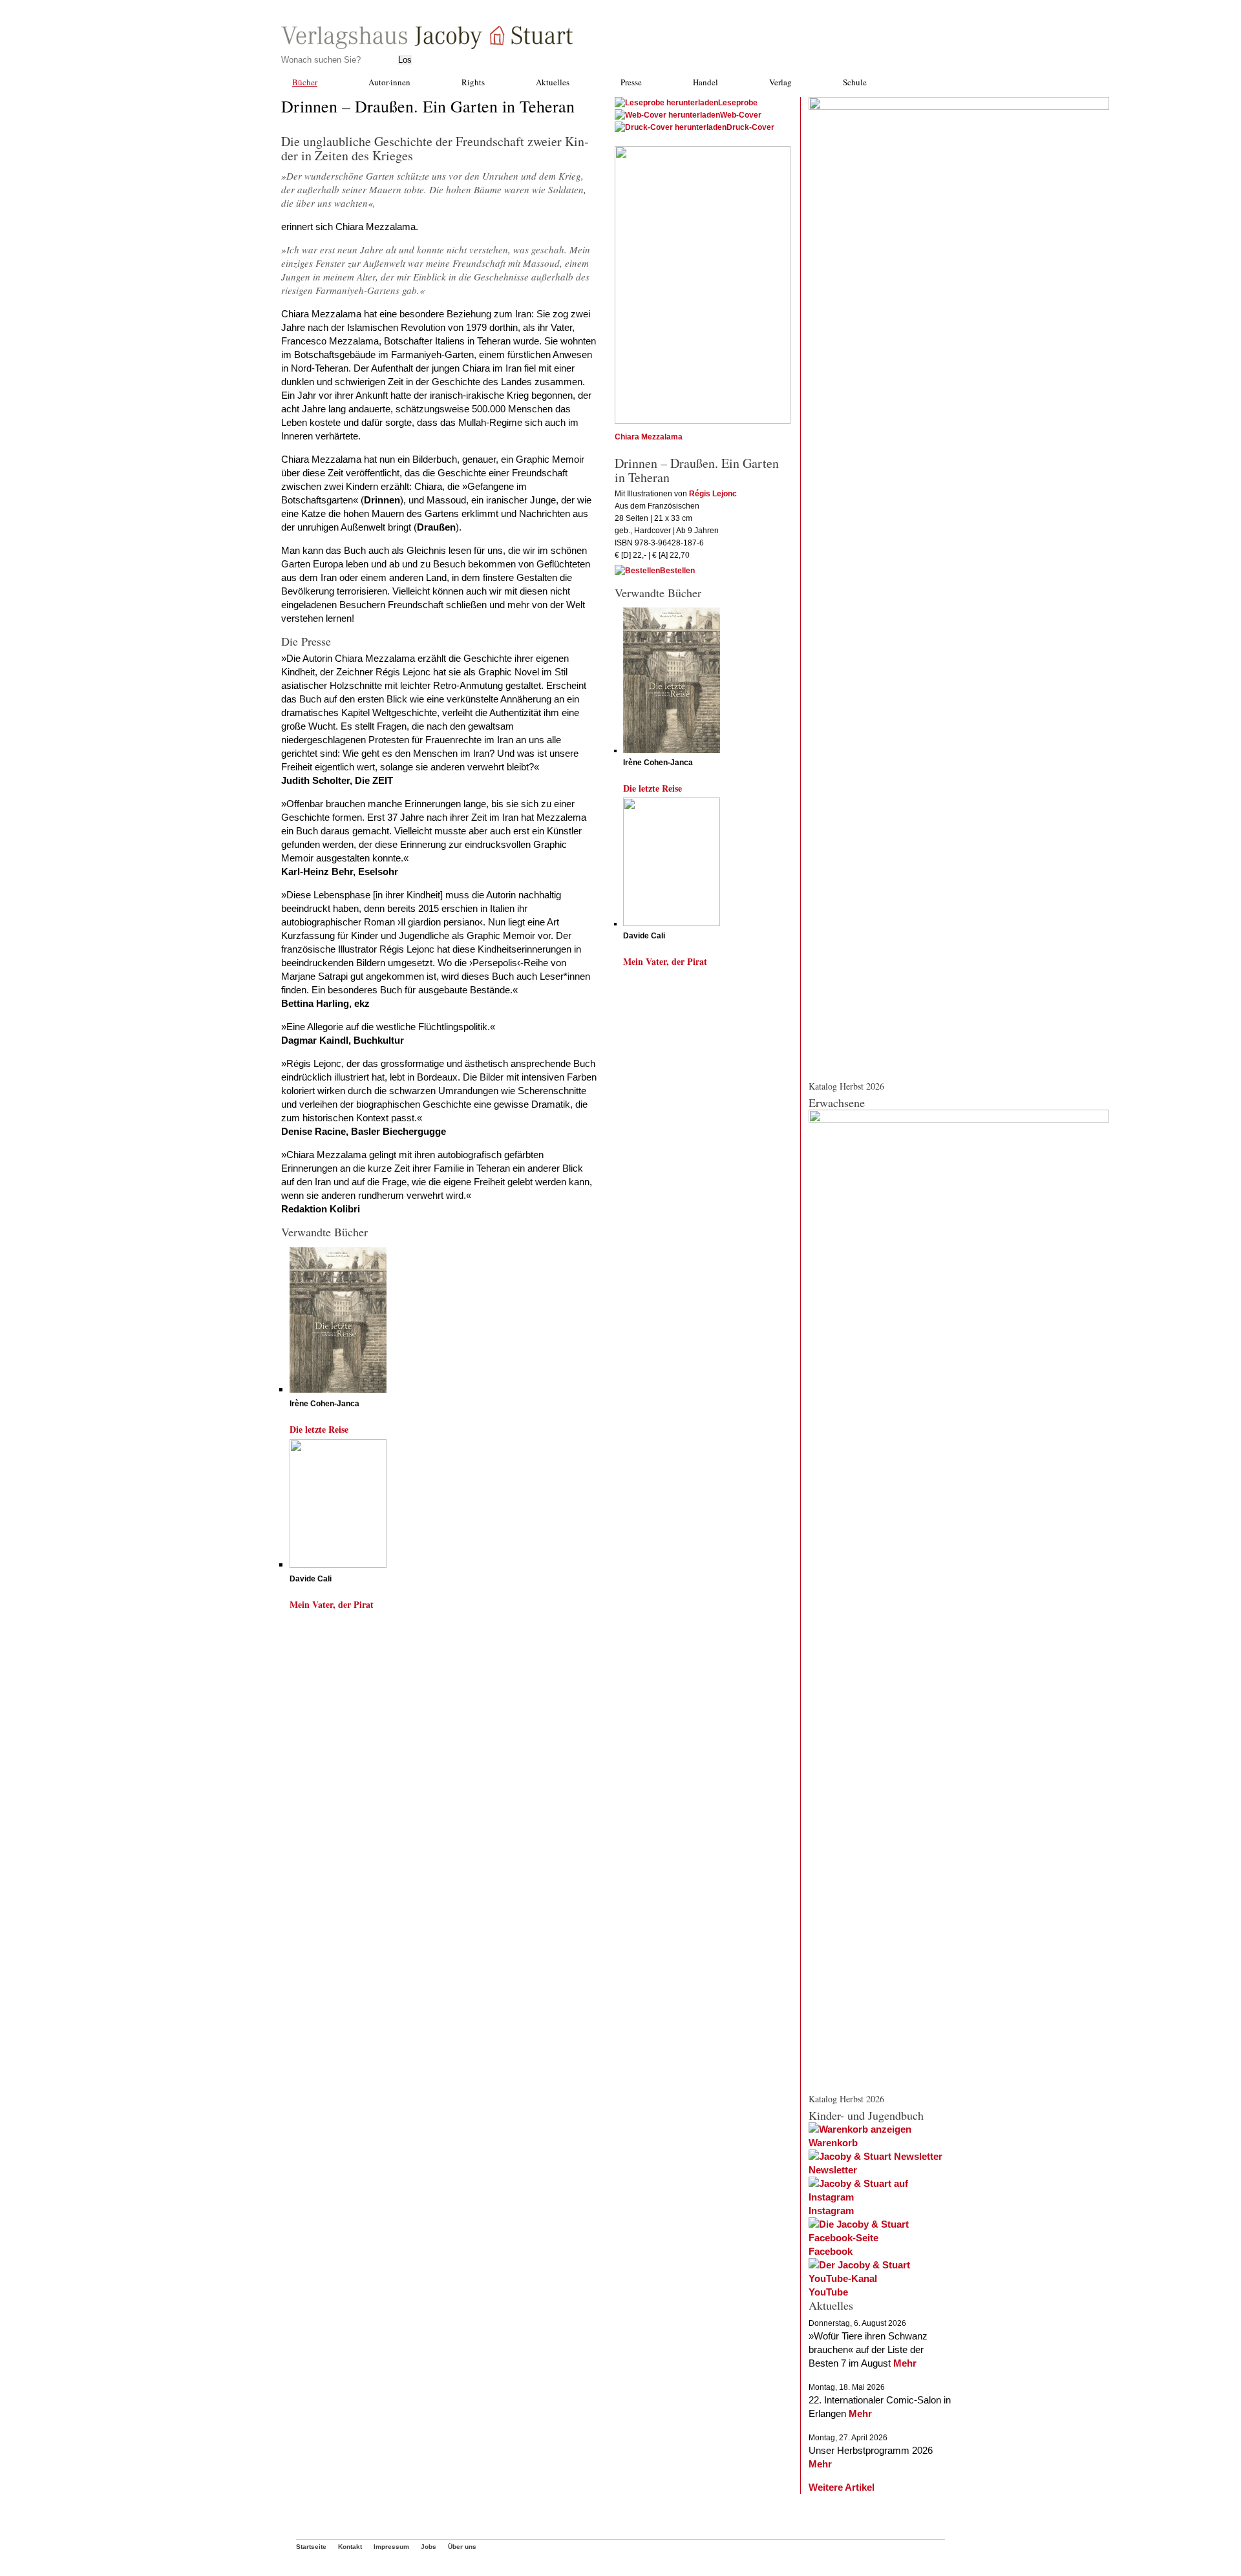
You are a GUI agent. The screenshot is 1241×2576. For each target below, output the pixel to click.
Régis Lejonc (713, 494)
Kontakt (350, 2547)
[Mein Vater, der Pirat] (338, 1564)
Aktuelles (553, 82)
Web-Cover (741, 115)
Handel (705, 82)
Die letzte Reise (319, 1429)
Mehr (905, 2363)
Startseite (311, 2547)
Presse (631, 82)
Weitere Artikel (842, 2487)
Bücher (305, 82)
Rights (473, 82)
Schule (855, 82)
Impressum (391, 2547)
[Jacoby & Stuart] (427, 46)
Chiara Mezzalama (649, 437)
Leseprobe (738, 103)
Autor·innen (389, 82)
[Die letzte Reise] (338, 1389)
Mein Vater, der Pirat (332, 1604)
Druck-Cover (750, 127)
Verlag (780, 82)
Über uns (462, 2547)
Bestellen (677, 571)
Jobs (429, 2547)
